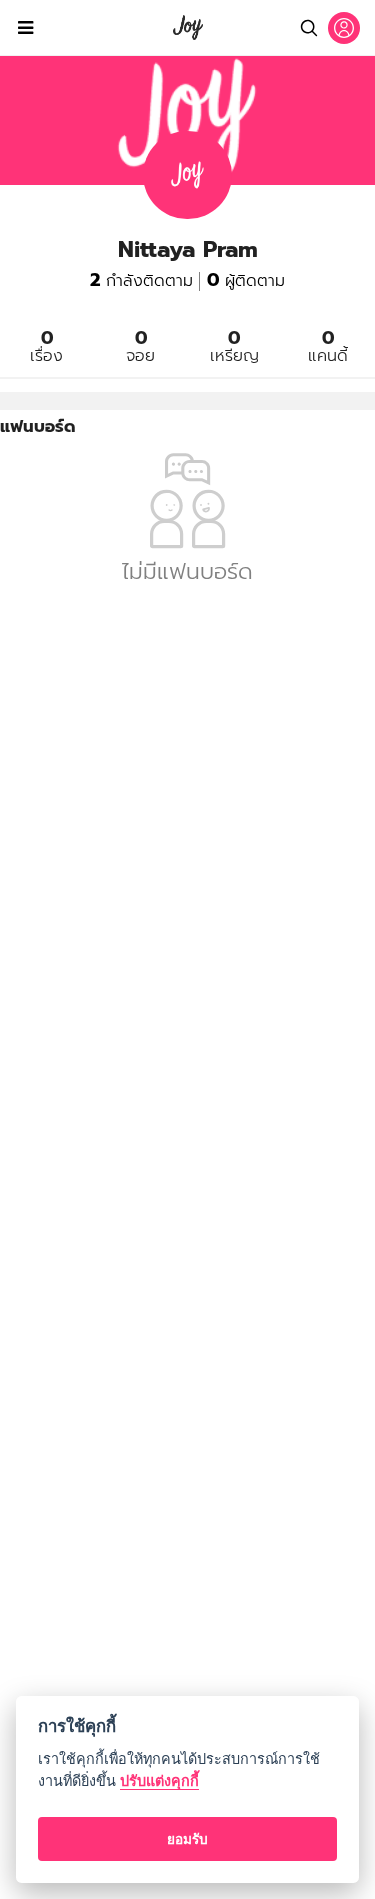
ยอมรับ (187, 1839)
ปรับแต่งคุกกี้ (159, 1780)
